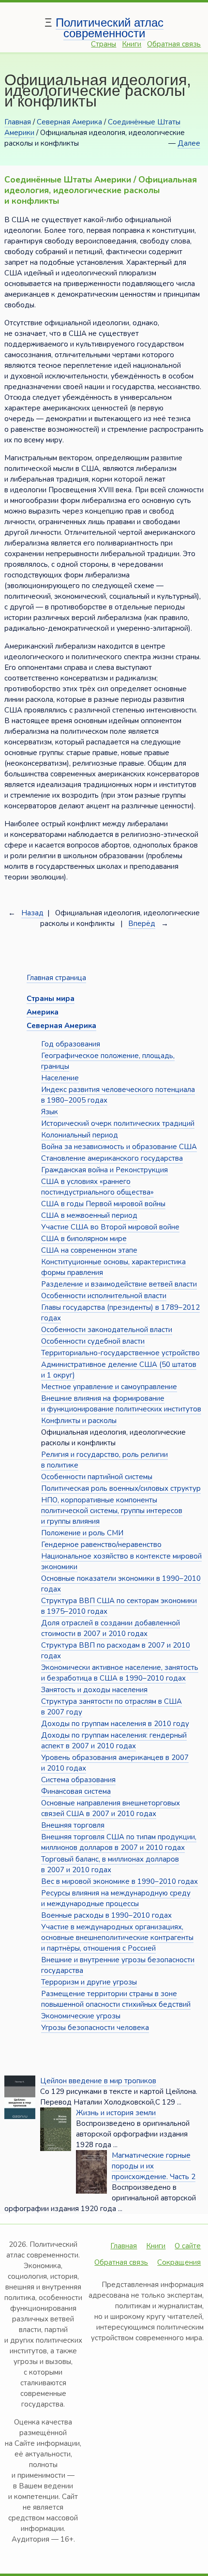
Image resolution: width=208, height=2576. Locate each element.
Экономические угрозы (81, 2016)
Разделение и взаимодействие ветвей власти (119, 1284)
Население (60, 1078)
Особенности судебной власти (93, 1341)
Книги (132, 44)
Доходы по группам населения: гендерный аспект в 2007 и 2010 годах (114, 1741)
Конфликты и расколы (79, 1421)
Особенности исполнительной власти (104, 1296)
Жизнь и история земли (116, 2113)
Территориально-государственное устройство (120, 1353)
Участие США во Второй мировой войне (110, 1227)
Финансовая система (76, 1791)
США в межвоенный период (89, 1215)
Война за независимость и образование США (119, 1147)
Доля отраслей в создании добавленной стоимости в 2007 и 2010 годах (111, 1628)
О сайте (188, 2246)
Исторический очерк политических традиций (118, 1123)
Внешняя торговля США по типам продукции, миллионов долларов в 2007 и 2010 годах (119, 1842)
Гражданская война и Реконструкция (104, 1170)
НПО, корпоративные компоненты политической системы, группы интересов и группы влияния (112, 1511)
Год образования (71, 1044)
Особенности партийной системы (97, 1477)
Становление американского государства (112, 1158)
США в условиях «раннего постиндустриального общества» (97, 1187)
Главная (18, 122)
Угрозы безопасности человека (95, 2028)
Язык (50, 1112)
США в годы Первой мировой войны (103, 1204)
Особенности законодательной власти (107, 1330)
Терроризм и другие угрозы (89, 1982)
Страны (104, 44)
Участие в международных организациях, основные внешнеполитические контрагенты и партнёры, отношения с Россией (117, 1938)
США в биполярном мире (84, 1239)
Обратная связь (174, 44)
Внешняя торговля (73, 1825)
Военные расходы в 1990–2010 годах (106, 1915)
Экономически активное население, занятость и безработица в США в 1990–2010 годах (120, 1673)
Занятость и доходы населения (94, 1690)
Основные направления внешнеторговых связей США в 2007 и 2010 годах (111, 1808)
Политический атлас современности (110, 28)
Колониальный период (80, 1135)
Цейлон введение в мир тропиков (98, 2081)
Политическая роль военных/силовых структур (121, 1488)
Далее (189, 143)
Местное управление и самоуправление (109, 1387)
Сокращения (179, 2262)
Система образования (78, 1780)
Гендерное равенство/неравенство (101, 1545)
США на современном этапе (89, 1250)
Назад (32, 913)
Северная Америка (69, 122)
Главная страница (56, 978)
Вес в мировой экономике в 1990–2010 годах (119, 1881)
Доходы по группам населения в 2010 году (115, 1724)
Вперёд (142, 924)
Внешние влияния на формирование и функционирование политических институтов (121, 1404)
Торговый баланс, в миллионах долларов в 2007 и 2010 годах (110, 1864)
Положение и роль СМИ (82, 1533)
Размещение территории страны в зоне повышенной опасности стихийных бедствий (116, 1999)
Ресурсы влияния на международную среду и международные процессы (116, 1898)
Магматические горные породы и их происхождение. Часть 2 (154, 2166)
